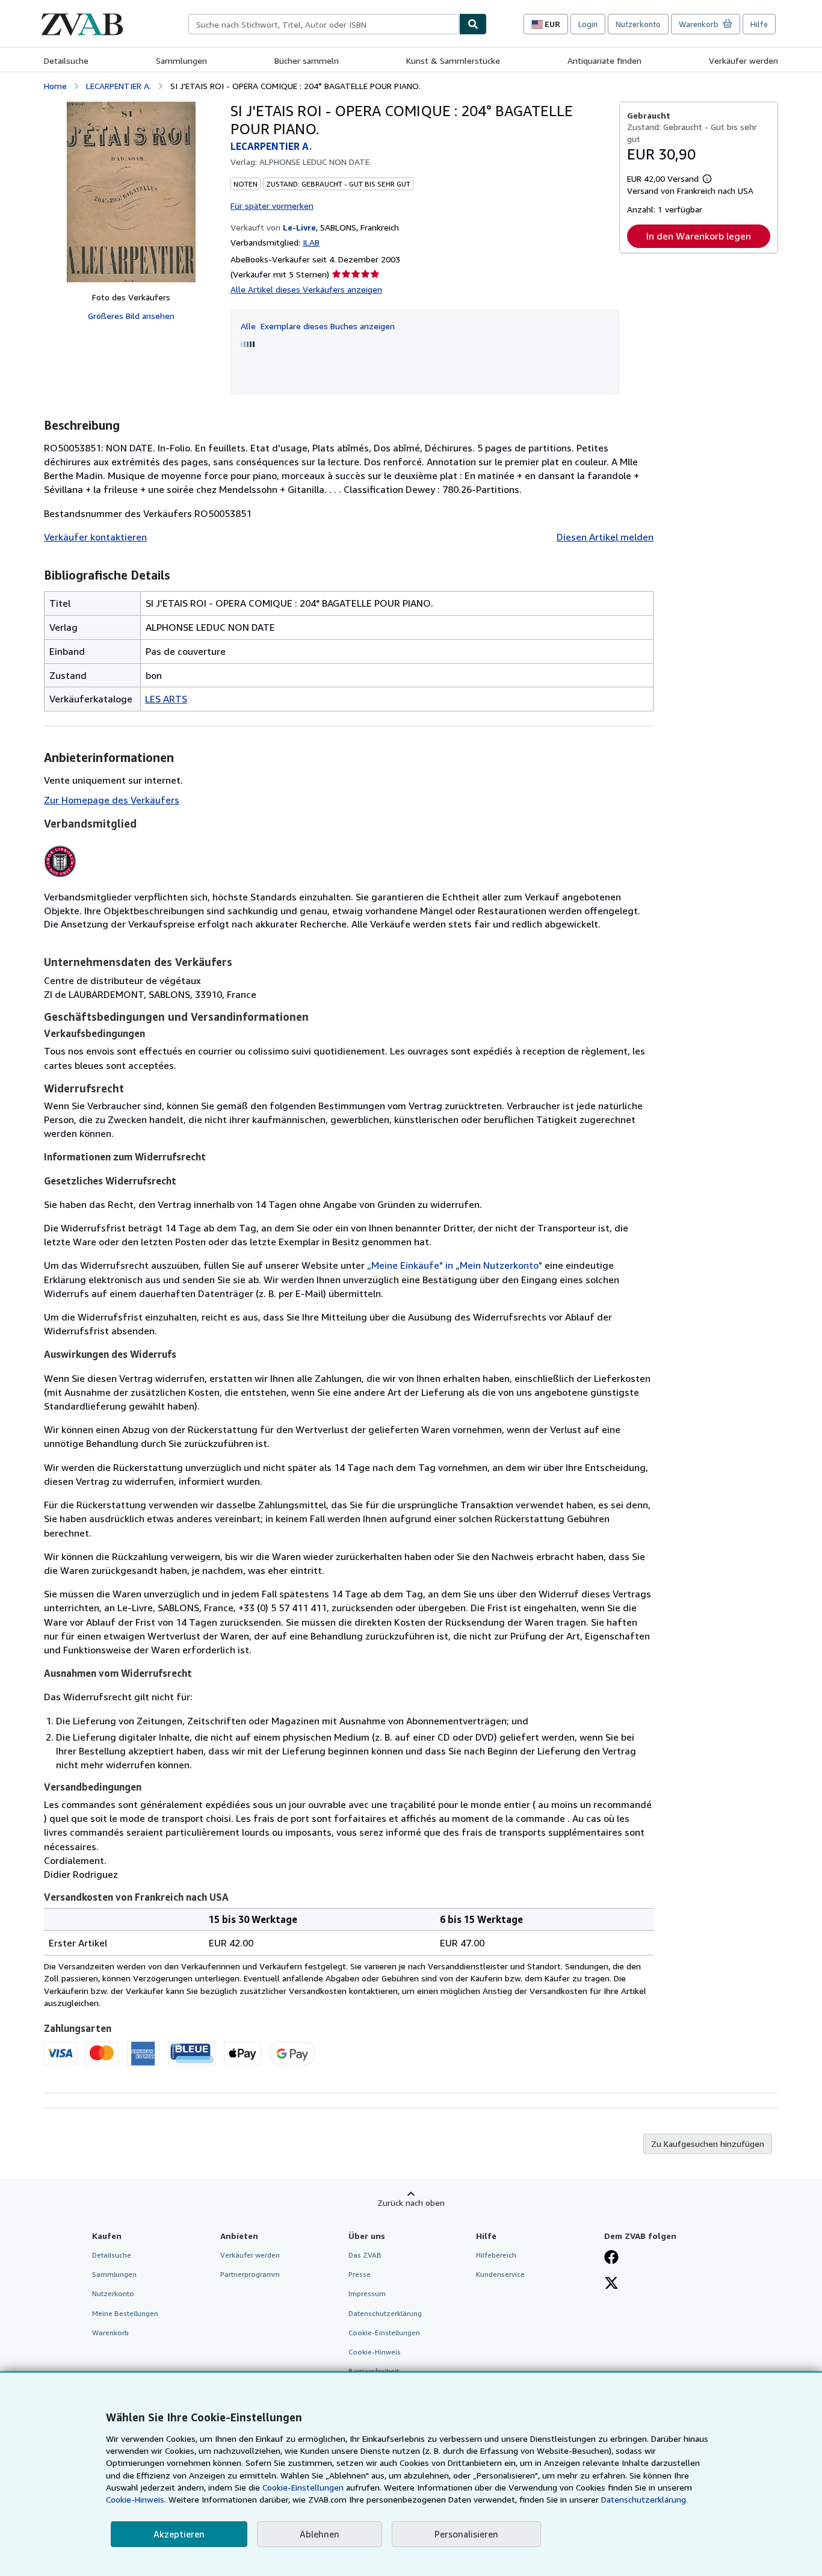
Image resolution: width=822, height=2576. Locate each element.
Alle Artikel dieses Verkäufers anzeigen (306, 289)
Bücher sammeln (307, 60)
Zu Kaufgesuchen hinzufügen (708, 2144)
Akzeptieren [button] (179, 2534)
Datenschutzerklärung (385, 2313)
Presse (360, 2274)
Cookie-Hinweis (375, 2352)
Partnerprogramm (250, 2274)
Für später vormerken (272, 206)
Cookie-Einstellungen (303, 2487)
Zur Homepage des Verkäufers (112, 800)
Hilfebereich (496, 2255)
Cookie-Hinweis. (136, 2499)
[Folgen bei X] (611, 2284)
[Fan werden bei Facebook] (611, 2258)
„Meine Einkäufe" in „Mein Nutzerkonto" (455, 1265)
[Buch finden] (473, 24)
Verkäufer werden (743, 60)
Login (588, 24)
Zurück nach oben (411, 2203)
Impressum (367, 2293)
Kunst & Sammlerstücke (453, 60)
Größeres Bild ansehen (131, 316)
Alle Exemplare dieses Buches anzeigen (318, 326)
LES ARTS (166, 699)
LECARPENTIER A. (119, 86)
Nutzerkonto (638, 24)
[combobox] (324, 24)
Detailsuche (66, 60)
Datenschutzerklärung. (644, 2499)
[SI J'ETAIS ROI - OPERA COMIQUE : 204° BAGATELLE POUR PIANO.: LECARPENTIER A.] (131, 192)
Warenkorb (110, 2333)
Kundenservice (500, 2274)
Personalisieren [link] (466, 2534)
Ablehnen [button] (320, 2534)
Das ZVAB (365, 2255)
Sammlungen (181, 60)
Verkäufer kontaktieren (95, 537)
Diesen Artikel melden (605, 537)
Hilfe (759, 24)
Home (55, 86)
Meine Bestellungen (125, 2313)
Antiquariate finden (604, 60)
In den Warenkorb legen (699, 236)
